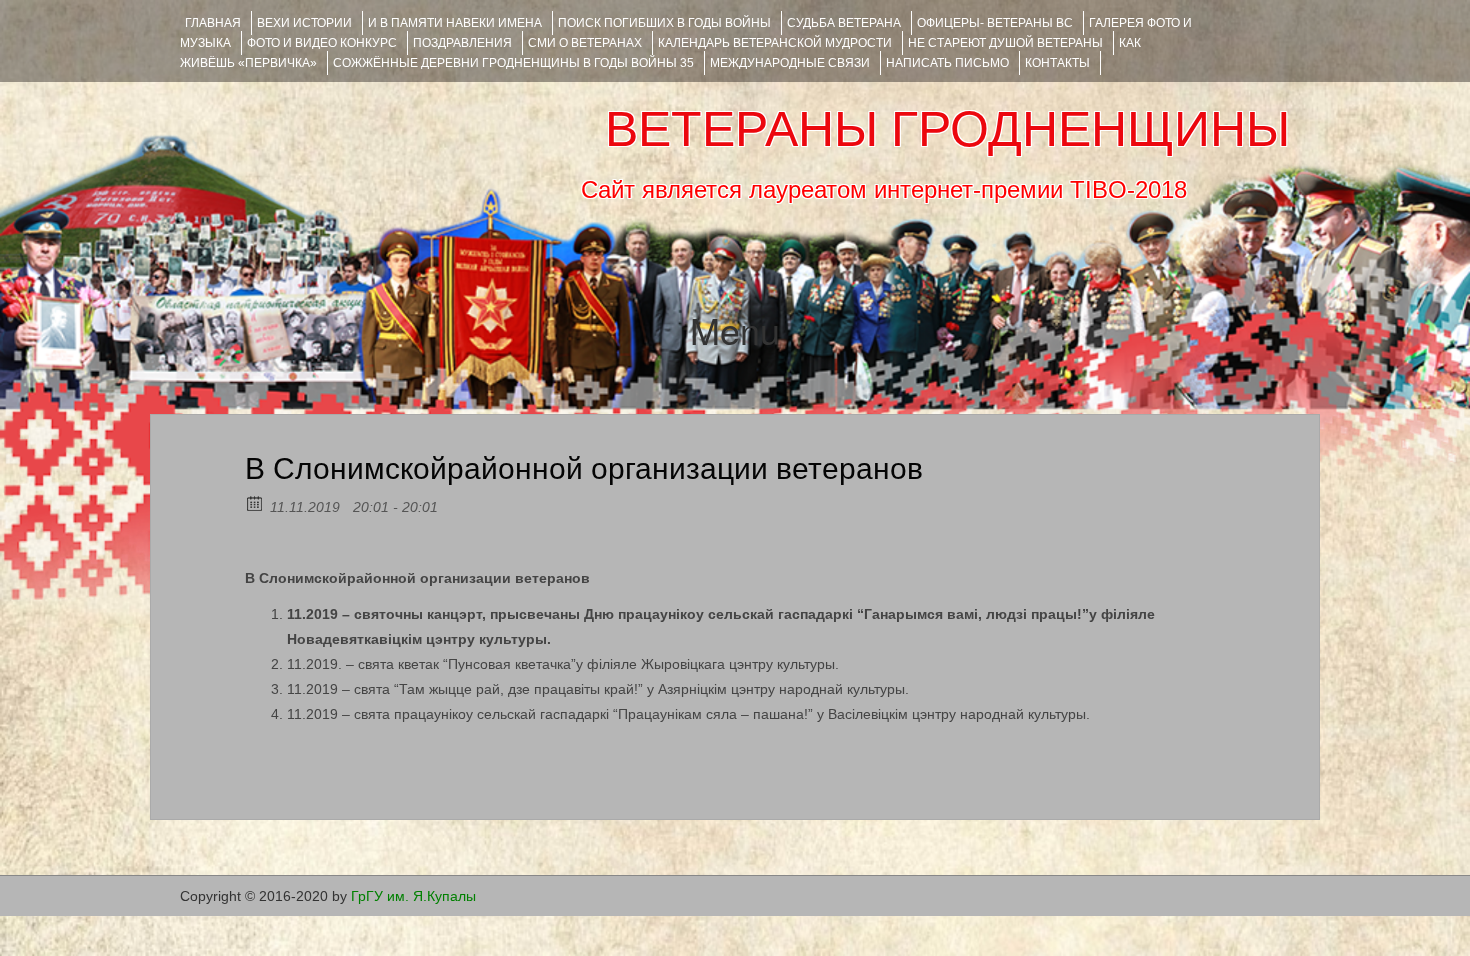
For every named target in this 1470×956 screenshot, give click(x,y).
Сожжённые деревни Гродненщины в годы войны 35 (513, 63)
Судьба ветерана (844, 23)
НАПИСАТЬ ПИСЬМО (947, 63)
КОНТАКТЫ (1057, 63)
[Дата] (255, 502)
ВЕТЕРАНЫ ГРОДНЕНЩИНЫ (947, 129)
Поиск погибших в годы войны (664, 23)
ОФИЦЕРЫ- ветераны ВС (995, 23)
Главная (213, 23)
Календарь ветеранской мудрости (775, 43)
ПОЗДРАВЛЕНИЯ (462, 43)
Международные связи (790, 63)
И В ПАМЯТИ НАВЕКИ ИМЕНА (455, 23)
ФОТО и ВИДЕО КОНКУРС (322, 43)
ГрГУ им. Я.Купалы (413, 896)
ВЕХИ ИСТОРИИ (304, 23)
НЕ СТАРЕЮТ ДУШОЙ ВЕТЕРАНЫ (1005, 43)
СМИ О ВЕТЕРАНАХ (585, 43)
